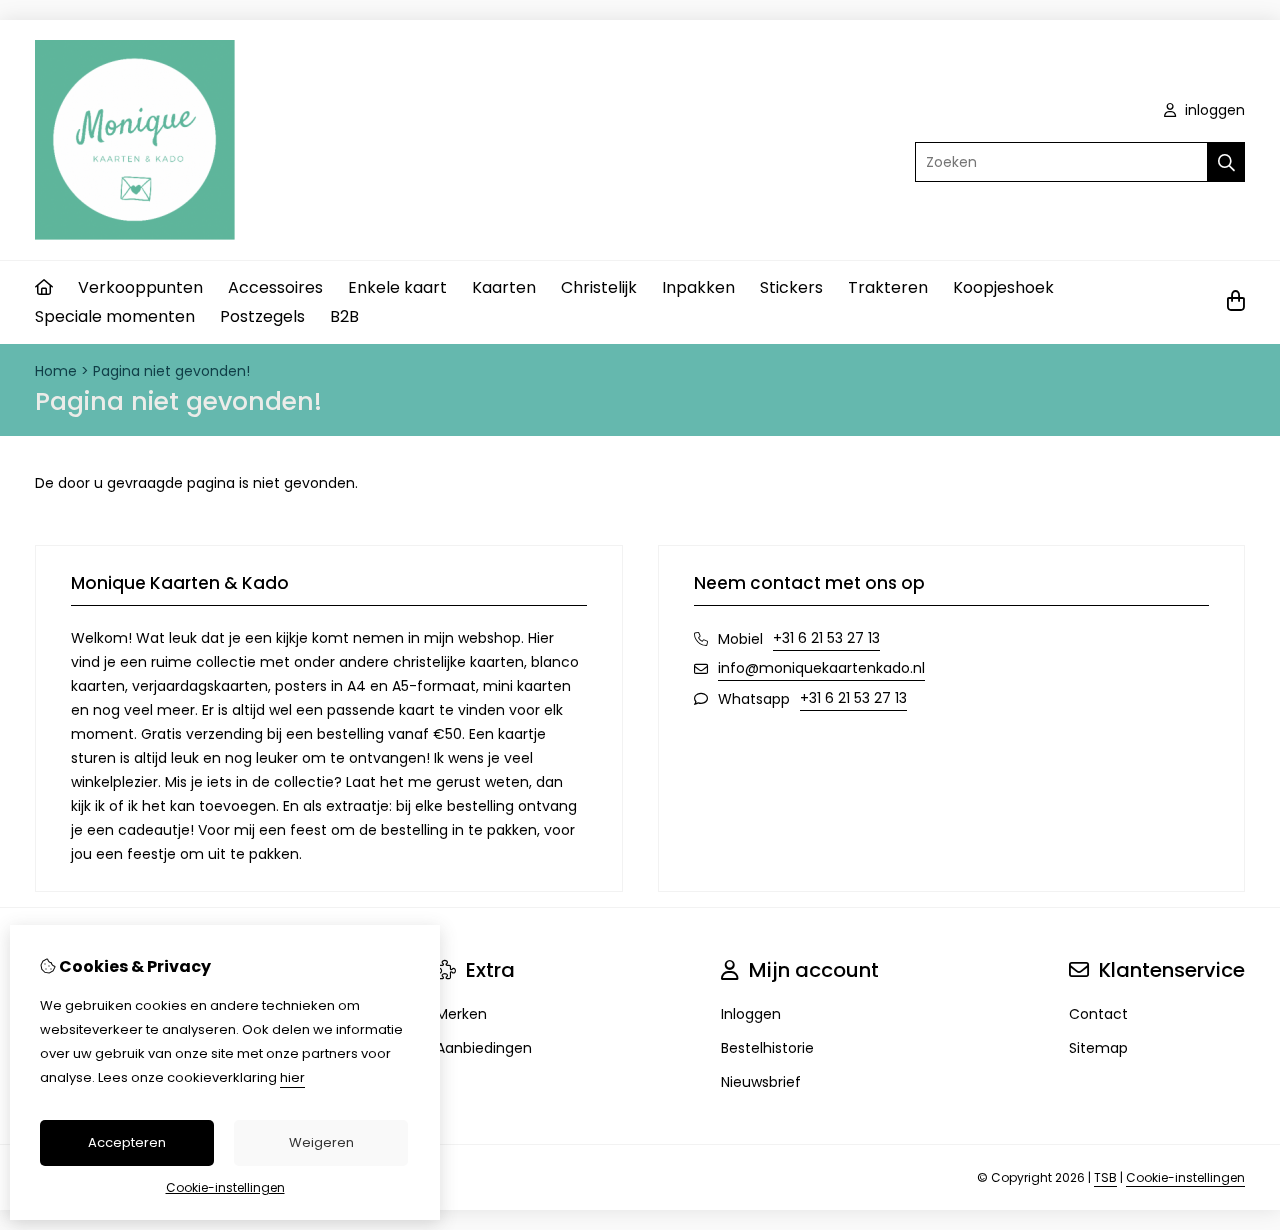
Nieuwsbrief (761, 1082)
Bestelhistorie (767, 1048)
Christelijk (599, 287)
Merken (461, 1014)
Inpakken (698, 287)
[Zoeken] (1226, 162)
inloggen (1213, 110)
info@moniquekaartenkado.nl (821, 668)
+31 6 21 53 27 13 (826, 638)
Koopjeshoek (1003, 287)
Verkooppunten (140, 287)
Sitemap (1098, 1048)
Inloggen (751, 1014)
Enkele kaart (397, 287)
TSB (1105, 1177)
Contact (1098, 1014)
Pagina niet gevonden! (171, 371)
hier (292, 1077)
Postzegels (262, 316)
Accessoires (275, 287)
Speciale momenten (115, 316)
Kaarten (504, 287)
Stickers (791, 287)
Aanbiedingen (484, 1048)
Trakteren (888, 287)
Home (56, 371)
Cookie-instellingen (1185, 1177)
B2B (344, 316)
